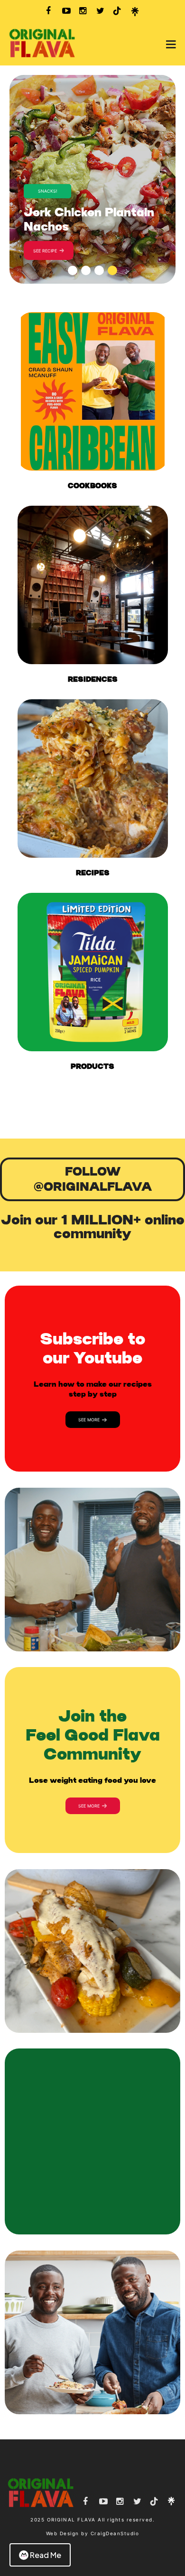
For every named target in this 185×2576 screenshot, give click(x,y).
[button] (73, 270)
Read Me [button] (46, 2555)
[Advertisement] (92, 1110)
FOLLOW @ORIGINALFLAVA (93, 1179)
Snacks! (48, 191)
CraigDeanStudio (115, 2533)
